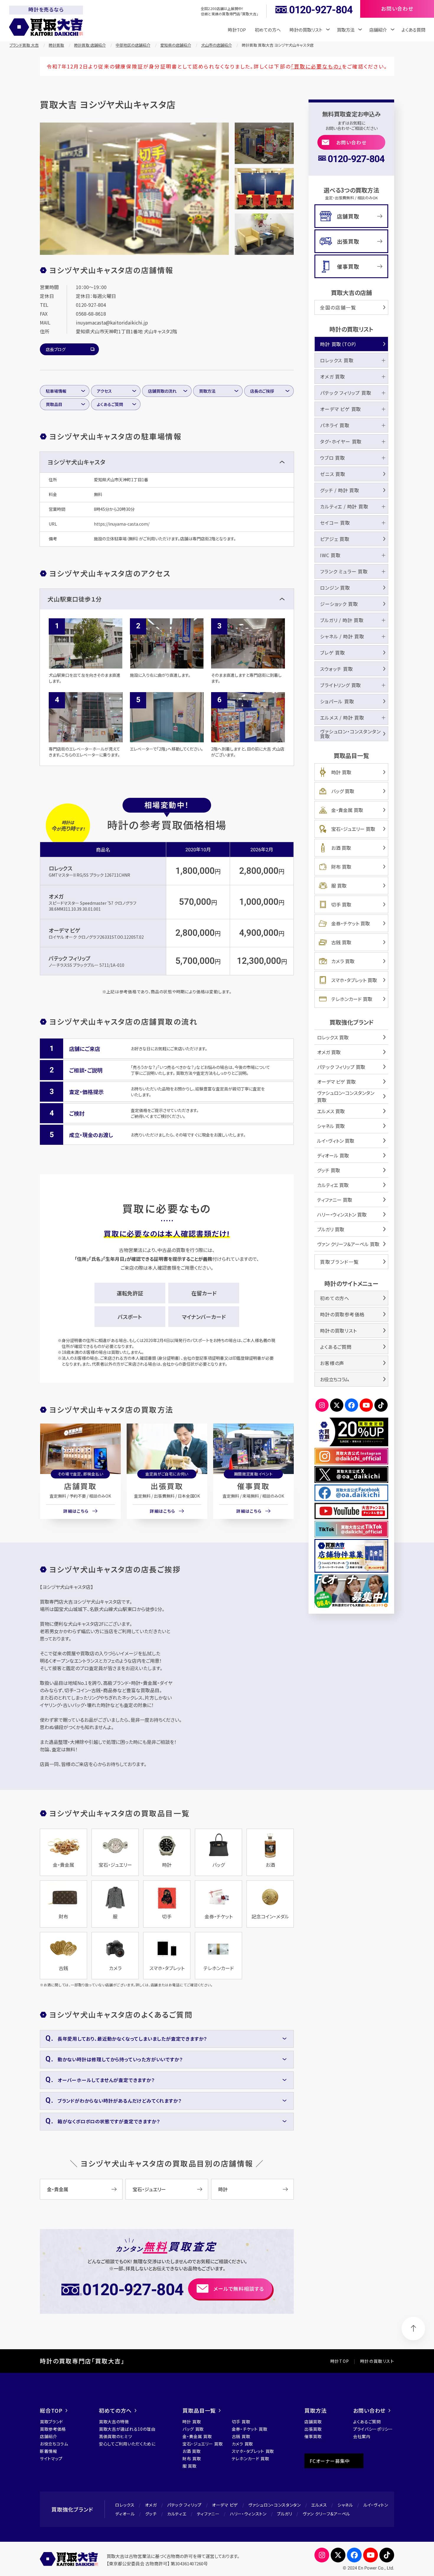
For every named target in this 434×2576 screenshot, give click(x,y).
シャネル (345, 2505)
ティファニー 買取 (335, 1200)
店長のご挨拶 (262, 391)
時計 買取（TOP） (338, 344)
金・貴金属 (58, 2189)
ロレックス (61, 868)
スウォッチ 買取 (336, 669)
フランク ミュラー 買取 (344, 571)
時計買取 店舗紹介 (90, 45)
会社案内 (362, 2436)
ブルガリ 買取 (331, 1229)
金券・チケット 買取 (351, 923)
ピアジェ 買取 (335, 539)
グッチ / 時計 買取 (340, 490)
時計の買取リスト (338, 1331)
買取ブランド (52, 2422)
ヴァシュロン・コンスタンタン (275, 2505)
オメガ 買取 (333, 376)
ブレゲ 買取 (333, 653)
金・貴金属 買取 (347, 810)
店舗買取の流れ (162, 391)
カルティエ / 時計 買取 (344, 506)
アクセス (104, 391)
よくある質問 (413, 30)
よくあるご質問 (110, 404)
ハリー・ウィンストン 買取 (342, 1214)
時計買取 (56, 45)
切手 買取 (341, 904)
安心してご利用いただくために (127, 2444)
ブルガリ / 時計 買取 (342, 620)
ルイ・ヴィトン (376, 2505)
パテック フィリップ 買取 (346, 393)
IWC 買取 (330, 555)
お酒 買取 (341, 848)
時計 (223, 2189)
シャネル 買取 (331, 1126)
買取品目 (54, 404)
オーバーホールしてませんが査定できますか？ (106, 2080)
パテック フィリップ (70, 958)
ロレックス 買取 (337, 360)
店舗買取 (80, 1486)
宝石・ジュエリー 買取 (353, 829)
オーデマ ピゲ (64, 930)
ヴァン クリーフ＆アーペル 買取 (348, 1244)
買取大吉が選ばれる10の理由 (127, 2429)
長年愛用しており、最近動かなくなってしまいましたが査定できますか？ (132, 2039)
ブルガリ (285, 2514)
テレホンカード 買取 (352, 999)
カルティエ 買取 (333, 1185)
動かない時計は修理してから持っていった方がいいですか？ (120, 2059)
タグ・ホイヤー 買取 (341, 441)
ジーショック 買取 (339, 604)
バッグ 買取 (343, 791)
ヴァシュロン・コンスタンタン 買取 (350, 734)
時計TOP (237, 30)
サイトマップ (51, 2458)
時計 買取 (341, 772)
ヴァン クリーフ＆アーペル (326, 2514)
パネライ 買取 (335, 425)
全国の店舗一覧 (338, 307)
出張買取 (167, 1486)
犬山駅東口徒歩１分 (75, 599)
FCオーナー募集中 (330, 2461)
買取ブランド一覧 (340, 1262)
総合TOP (51, 2410)
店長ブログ (56, 349)
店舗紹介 (49, 2436)
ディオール (125, 2514)
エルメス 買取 (331, 1111)
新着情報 (49, 2451)
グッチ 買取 (329, 1170)
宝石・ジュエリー (149, 2189)
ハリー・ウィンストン (248, 2514)
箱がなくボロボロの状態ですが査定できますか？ (109, 2121)
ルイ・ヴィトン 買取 (336, 1141)
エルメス (319, 2505)
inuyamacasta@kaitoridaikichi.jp (112, 322)
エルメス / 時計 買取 (342, 718)
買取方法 (207, 391)
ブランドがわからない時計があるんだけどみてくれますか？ (120, 2101)
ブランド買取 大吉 (24, 45)
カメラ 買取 (343, 961)
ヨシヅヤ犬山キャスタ (76, 462)
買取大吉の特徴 (114, 2422)
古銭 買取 (341, 942)
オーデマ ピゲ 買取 (341, 409)
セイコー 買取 (335, 523)
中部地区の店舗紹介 (133, 45)
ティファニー (208, 2514)
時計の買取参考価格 (342, 1314)
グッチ (151, 2514)
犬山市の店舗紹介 (216, 45)
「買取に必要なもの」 (316, 66)
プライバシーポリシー (373, 2429)
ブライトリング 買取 (341, 685)
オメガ (56, 896)
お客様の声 (332, 1363)
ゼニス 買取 (333, 474)
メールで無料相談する (239, 2289)
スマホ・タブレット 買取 (354, 980)
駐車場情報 (56, 391)
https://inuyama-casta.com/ (122, 524)
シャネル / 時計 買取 (342, 636)
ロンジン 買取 (335, 588)
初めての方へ (268, 30)
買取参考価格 (53, 2429)
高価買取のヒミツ (116, 2436)
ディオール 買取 (333, 1155)
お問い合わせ (351, 142)
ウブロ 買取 (333, 458)
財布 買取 (341, 867)
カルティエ (177, 2514)
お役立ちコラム (335, 1379)
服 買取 (339, 886)
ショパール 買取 (337, 701)
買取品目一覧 (199, 2410)
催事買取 (253, 1486)
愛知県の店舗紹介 (176, 45)
